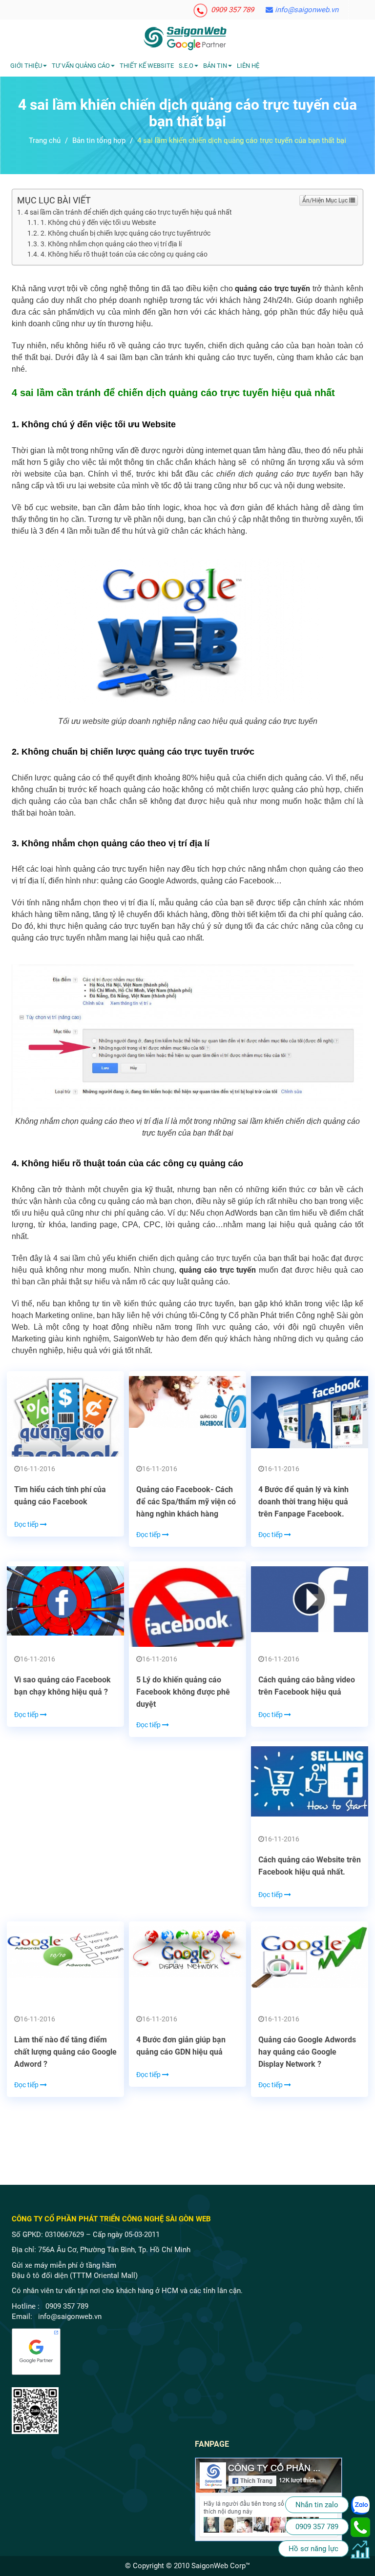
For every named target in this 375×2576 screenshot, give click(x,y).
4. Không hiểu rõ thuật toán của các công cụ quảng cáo (124, 254)
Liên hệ (248, 66)
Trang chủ (45, 140)
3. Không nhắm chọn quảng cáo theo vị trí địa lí (111, 244)
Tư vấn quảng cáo (81, 66)
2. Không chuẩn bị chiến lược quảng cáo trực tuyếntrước (125, 233)
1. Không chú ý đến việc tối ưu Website (98, 222)
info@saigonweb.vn (306, 10)
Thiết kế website (147, 66)
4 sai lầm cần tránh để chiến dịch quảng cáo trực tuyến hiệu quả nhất (128, 212)
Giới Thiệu (26, 66)
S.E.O (186, 66)
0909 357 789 (231, 10)
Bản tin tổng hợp (99, 140)
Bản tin (215, 66)
